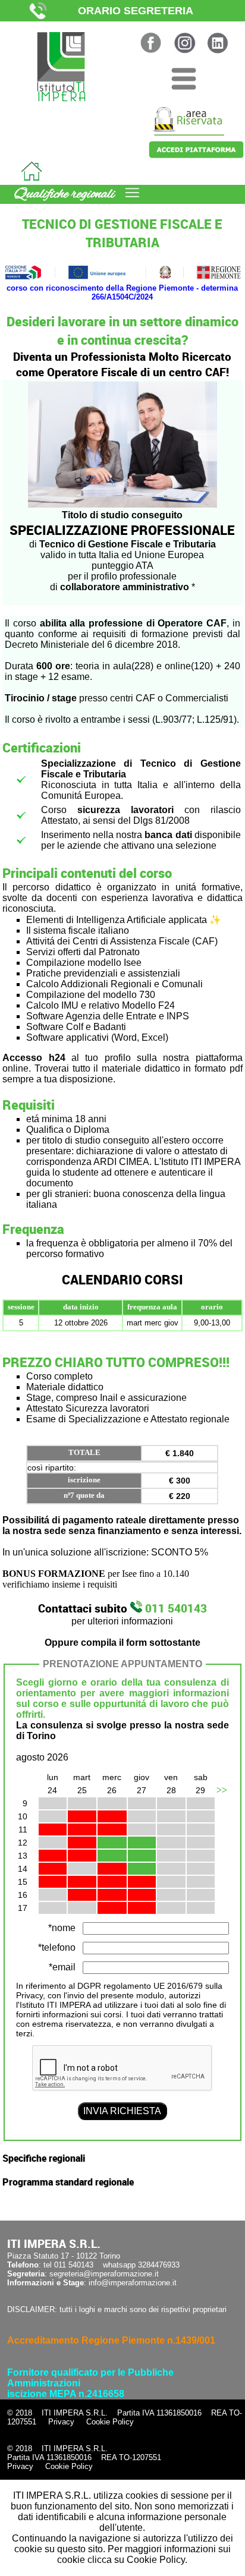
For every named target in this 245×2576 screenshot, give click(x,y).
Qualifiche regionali (65, 194)
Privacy (61, 2422)
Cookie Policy (110, 2422)
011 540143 (175, 1608)
